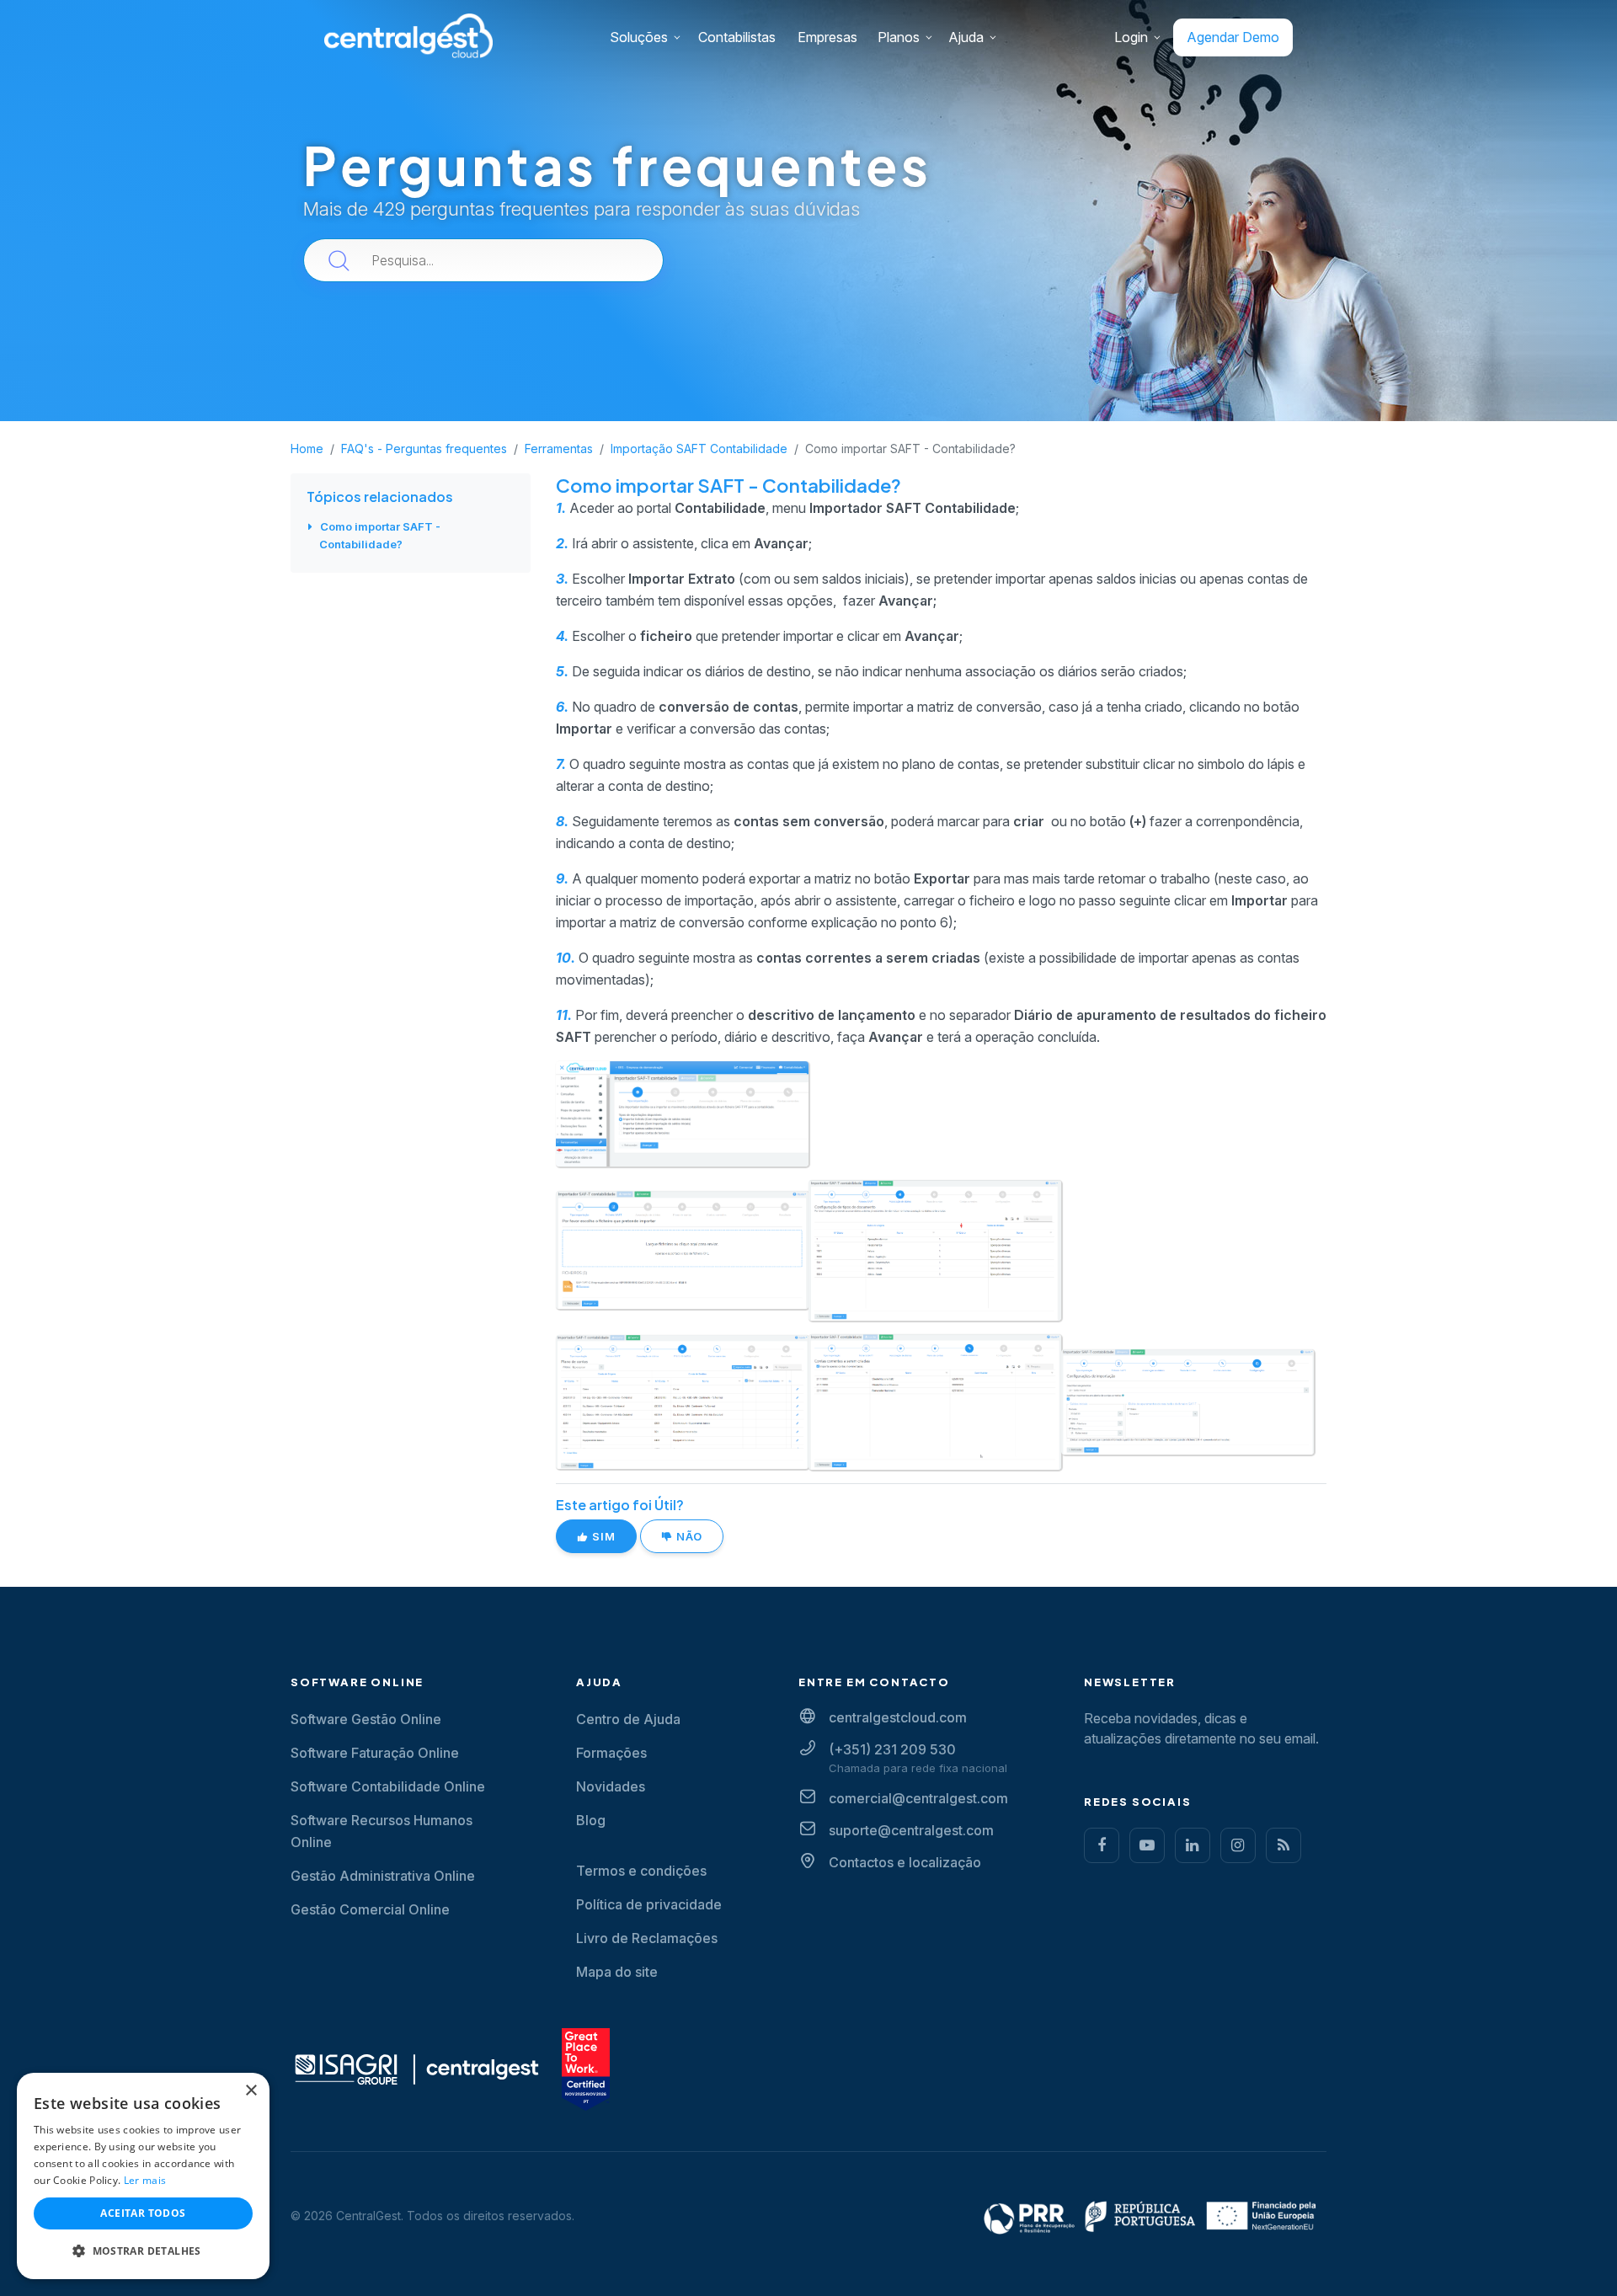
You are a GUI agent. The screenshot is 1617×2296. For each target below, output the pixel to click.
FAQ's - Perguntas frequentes (424, 449)
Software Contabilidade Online (388, 1786)
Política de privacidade (649, 1904)
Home (307, 449)
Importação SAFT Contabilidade (699, 449)
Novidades (611, 1786)
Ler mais (145, 2180)
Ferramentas (559, 449)
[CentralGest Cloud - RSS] (1283, 1845)
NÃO (688, 1536)
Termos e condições (641, 1871)
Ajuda (966, 37)
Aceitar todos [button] (143, 2213)
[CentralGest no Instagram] (1238, 1845)
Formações (611, 1753)
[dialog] (143, 2176)
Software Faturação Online (375, 1753)
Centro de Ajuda (628, 1719)
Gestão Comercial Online (370, 1909)
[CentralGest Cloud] (408, 35)
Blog (591, 1820)
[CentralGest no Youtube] (1147, 1845)
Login (1131, 37)
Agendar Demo (1233, 37)
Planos (899, 37)
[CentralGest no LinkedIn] (1193, 1845)
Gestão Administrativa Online (383, 1876)
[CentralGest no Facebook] (1102, 1845)
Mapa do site (617, 1972)
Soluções (639, 37)
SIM (602, 1536)
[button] (143, 2251)
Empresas (827, 37)
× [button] (251, 2091)
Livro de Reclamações (647, 1938)
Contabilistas (737, 37)
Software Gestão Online (366, 1719)
